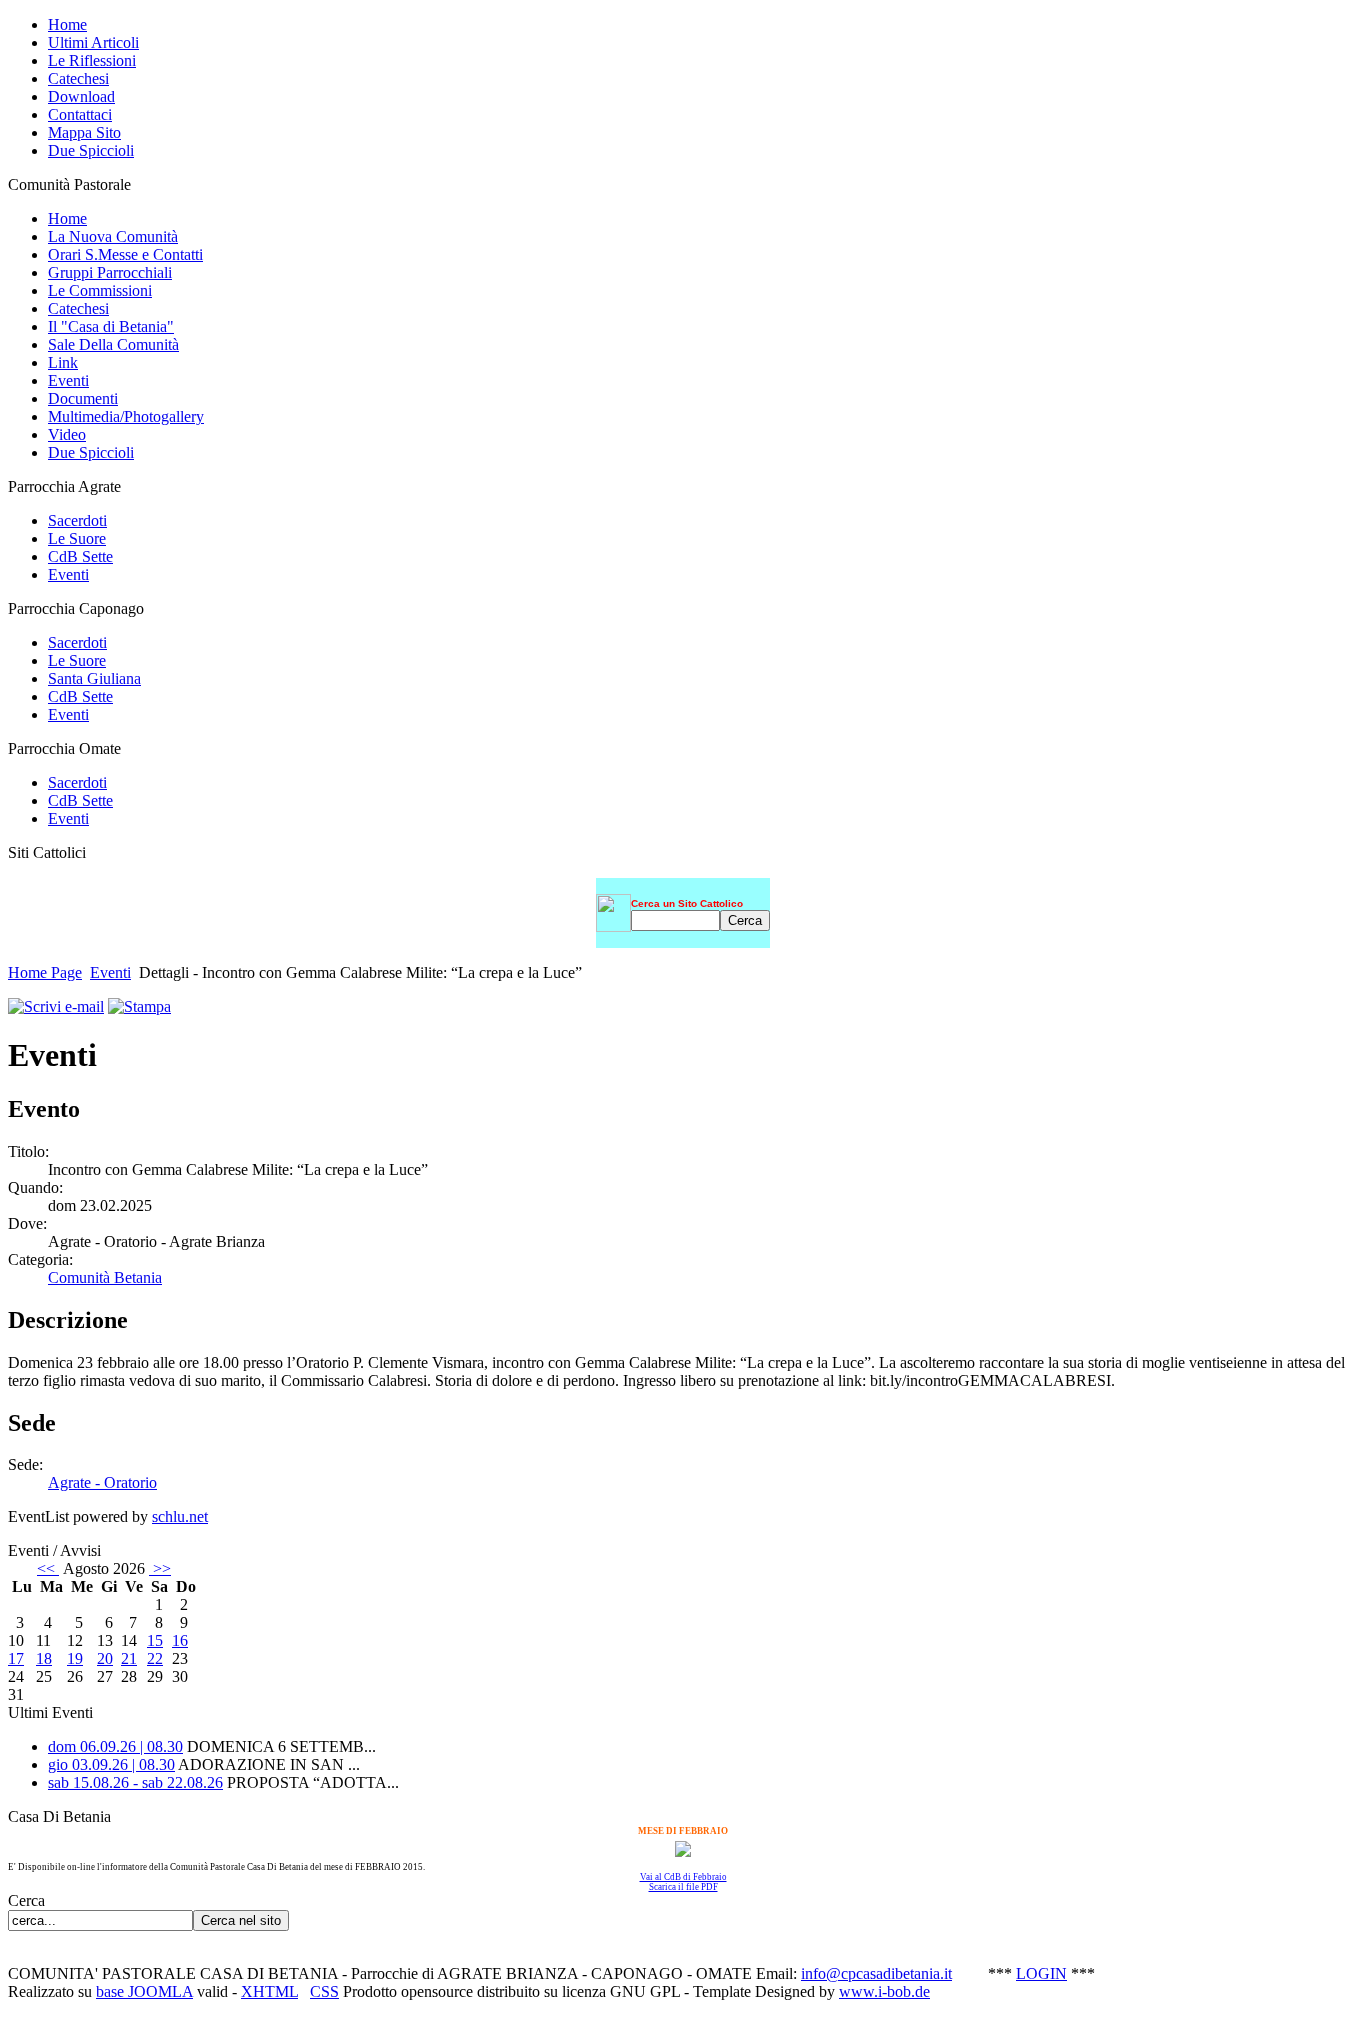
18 (44, 1658)
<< (48, 1568)
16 (180, 1640)
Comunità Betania (105, 1277)
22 (155, 1658)
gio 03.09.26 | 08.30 (111, 1764)
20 (105, 1658)
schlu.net (180, 1516)
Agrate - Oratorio (102, 1482)
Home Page (45, 972)
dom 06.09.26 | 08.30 (115, 1746)
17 (16, 1658)
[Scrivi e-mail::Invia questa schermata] (56, 1006)
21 (129, 1658)
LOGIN (1041, 1973)
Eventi (110, 972)
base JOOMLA (144, 1991)
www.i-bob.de (884, 1991)
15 (155, 1640)
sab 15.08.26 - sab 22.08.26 (135, 1782)
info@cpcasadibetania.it (876, 1973)
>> (160, 1568)
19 (75, 1658)
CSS (324, 1991)
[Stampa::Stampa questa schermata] (139, 1006)
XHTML (269, 1991)
